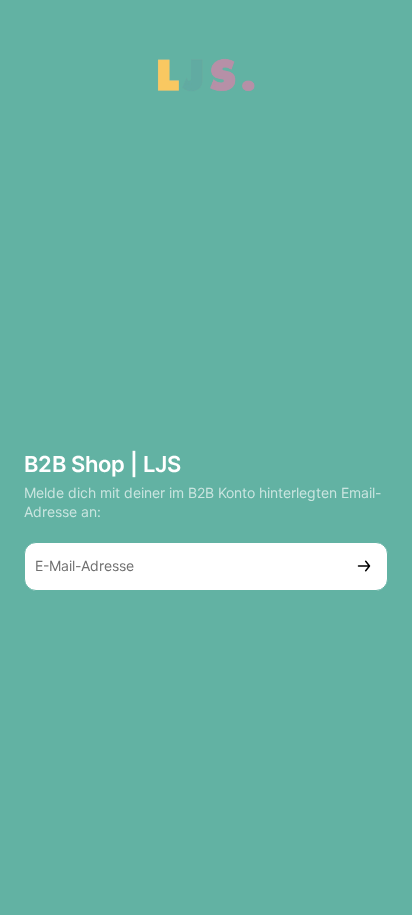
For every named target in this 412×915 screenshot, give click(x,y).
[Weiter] (364, 566)
